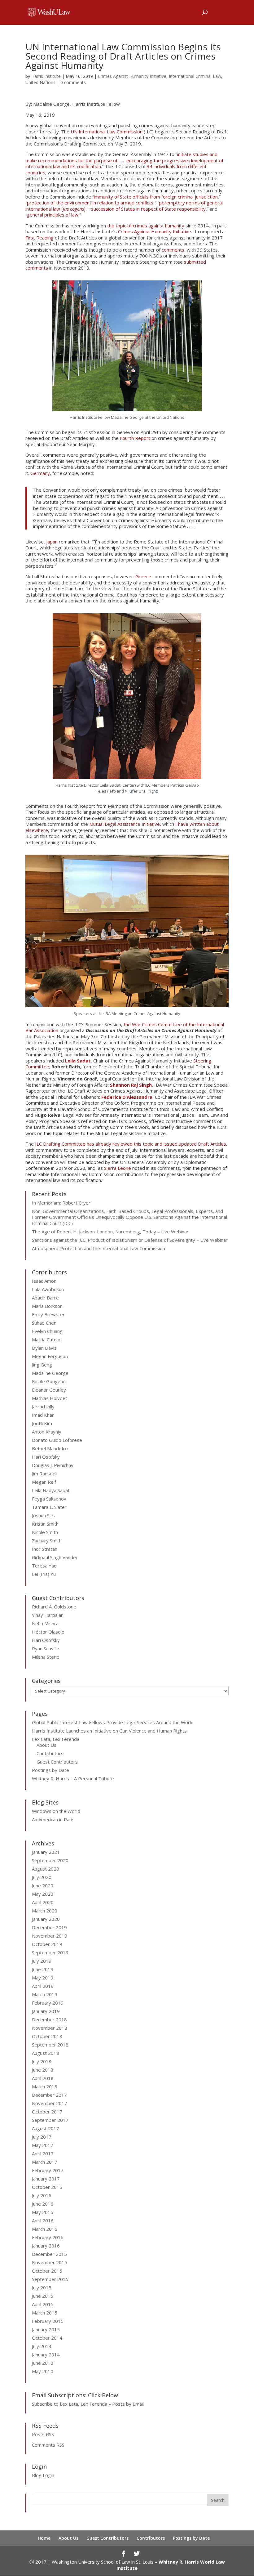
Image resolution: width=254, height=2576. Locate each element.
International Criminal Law (195, 76)
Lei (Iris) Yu (44, 1574)
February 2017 (48, 2170)
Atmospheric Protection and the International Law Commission (99, 1248)
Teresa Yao (44, 1566)
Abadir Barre (45, 1298)
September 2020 (50, 1860)
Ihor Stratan (45, 1549)
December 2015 (49, 2254)
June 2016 (43, 2204)
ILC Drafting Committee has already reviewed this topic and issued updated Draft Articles (131, 1144)
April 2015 (43, 2304)
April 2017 (43, 2153)
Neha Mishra (45, 1623)
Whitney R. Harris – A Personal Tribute (73, 1778)
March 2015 (45, 2313)
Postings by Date (50, 1770)
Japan (52, 542)
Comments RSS (48, 2445)
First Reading (39, 238)
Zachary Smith (47, 1541)
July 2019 (42, 1961)
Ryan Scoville (46, 1648)
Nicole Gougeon (49, 1381)
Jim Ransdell (45, 1474)
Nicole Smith (45, 1532)
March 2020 (45, 1911)
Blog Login (43, 2475)
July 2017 (42, 2137)
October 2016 (47, 2187)
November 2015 (50, 2262)
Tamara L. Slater (49, 1507)
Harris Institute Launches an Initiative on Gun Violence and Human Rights (109, 1731)
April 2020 (43, 1902)
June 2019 (43, 1969)
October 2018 (47, 2036)
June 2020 (43, 1885)
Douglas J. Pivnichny (53, 1465)
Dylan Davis (44, 1348)
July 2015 (42, 2288)
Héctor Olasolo (48, 1632)
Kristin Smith (45, 1524)
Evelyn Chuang (47, 1331)
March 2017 (45, 2162)
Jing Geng (42, 1365)
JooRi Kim (42, 1423)
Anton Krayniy (47, 1432)
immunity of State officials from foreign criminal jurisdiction (156, 197)
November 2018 (50, 2028)
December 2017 (49, 2095)
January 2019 (46, 2011)
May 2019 (43, 1978)
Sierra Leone (118, 1168)
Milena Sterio (46, 1657)
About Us (46, 1745)
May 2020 (43, 1894)
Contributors (50, 1753)
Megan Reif (44, 1482)
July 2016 (42, 2195)
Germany (40, 473)
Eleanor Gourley (49, 1390)
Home (44, 2538)
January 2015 (46, 2329)
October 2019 (47, 1944)
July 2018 (42, 2061)
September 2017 (50, 2120)
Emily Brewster (48, 1314)
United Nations (40, 82)
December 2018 (49, 2019)
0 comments (73, 82)
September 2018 (50, 2045)
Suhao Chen (44, 1323)
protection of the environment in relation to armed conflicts (90, 203)
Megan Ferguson (50, 1356)
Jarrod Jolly (43, 1407)
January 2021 (46, 1852)
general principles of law (53, 215)
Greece (144, 576)
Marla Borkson (47, 1306)
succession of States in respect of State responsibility (148, 209)
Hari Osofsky (46, 1457)
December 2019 (49, 1927)
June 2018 (43, 2070)
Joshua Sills (43, 1515)
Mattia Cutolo (46, 1339)
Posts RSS (43, 2434)
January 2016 (46, 2246)
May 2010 (43, 2371)
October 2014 (47, 2338)
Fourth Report (135, 438)
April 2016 (43, 2220)
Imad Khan (43, 1415)
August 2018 (46, 2053)
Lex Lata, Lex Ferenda (56, 1739)
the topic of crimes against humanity (146, 226)
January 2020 (46, 1919)
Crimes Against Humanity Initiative (132, 76)
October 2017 (47, 2112)
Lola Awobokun (48, 1289)
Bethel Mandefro (50, 1448)
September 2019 (50, 1952)
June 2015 (43, 2296)
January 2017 (46, 2179)
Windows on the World (56, 1811)
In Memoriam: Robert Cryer (61, 1203)
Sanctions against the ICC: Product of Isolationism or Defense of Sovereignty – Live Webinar (130, 1240)
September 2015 (50, 2279)
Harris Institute (46, 76)
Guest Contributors (57, 1762)
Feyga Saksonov (49, 1499)
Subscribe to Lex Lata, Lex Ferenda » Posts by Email (88, 2404)
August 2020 (46, 1869)
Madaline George (50, 1373)
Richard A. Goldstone (54, 1607)
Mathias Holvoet (50, 1398)
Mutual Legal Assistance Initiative (125, 824)
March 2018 (45, 2086)
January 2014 (46, 2355)
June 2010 (43, 2363)
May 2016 (43, 2212)
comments (173, 250)
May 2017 (43, 2145)
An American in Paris (53, 1819)
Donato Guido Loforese (57, 1440)
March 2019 (45, 1994)
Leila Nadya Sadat (51, 1490)
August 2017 (46, 2128)
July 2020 (42, 1877)
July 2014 (42, 2346)
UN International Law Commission (107, 132)
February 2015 (48, 2321)
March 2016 (45, 2229)
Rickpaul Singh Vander (55, 1557)
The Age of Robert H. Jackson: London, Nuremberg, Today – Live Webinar (110, 1232)
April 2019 (43, 1986)
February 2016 (48, 2237)
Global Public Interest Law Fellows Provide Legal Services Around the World (113, 1722)
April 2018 (43, 2078)
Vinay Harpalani (48, 1615)
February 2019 (48, 2003)
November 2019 (50, 1936)
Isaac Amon (44, 1281)
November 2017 (50, 2103)
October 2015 (47, 2271)
